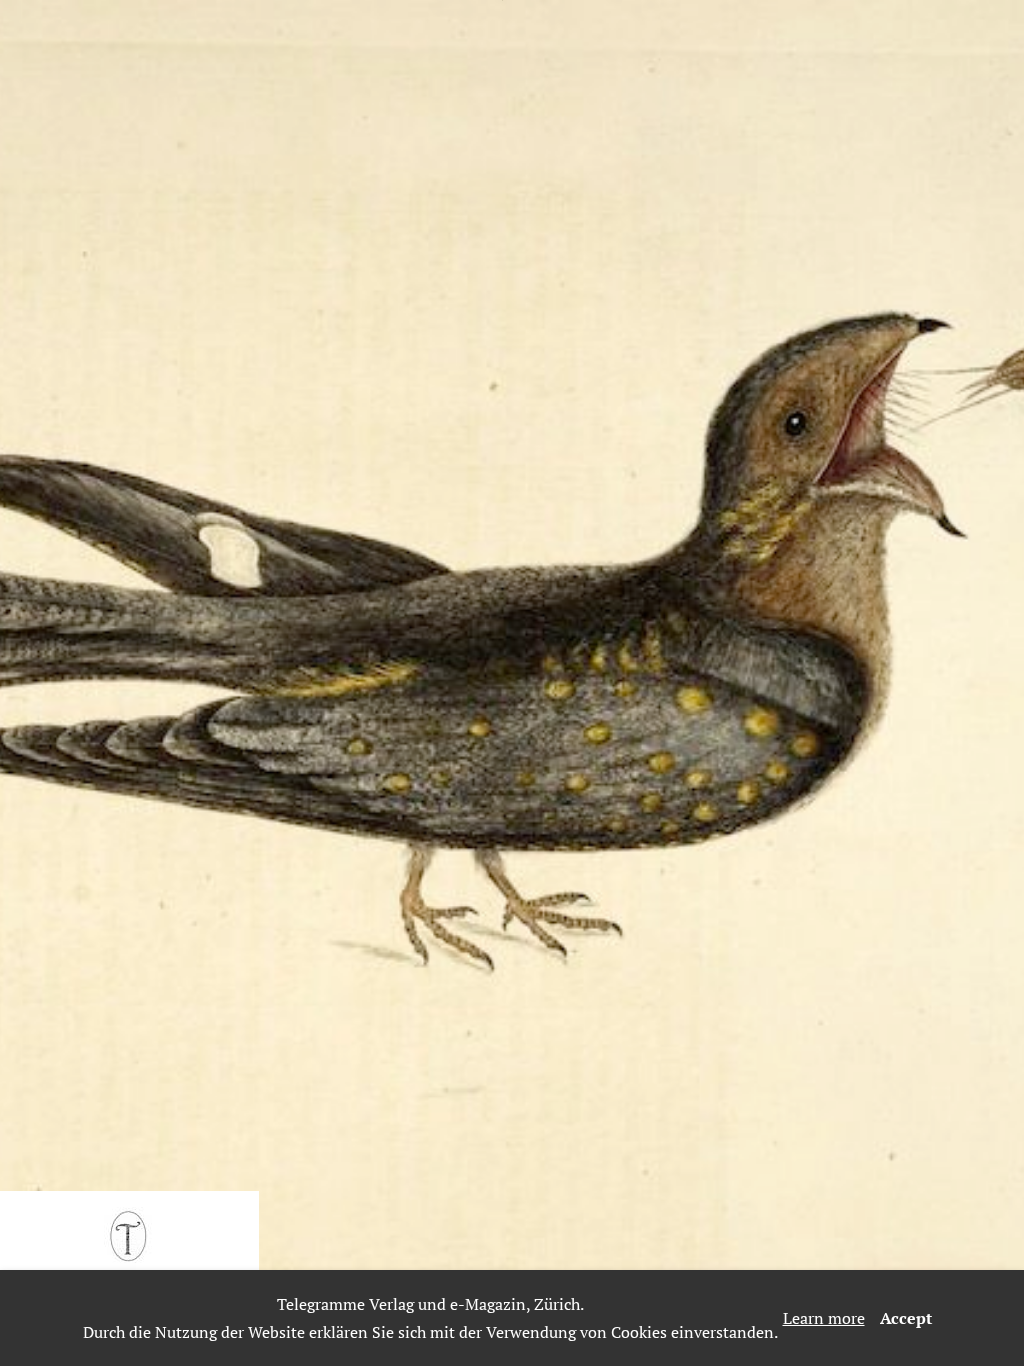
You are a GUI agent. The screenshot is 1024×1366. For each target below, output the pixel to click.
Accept (906, 1318)
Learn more (824, 1318)
